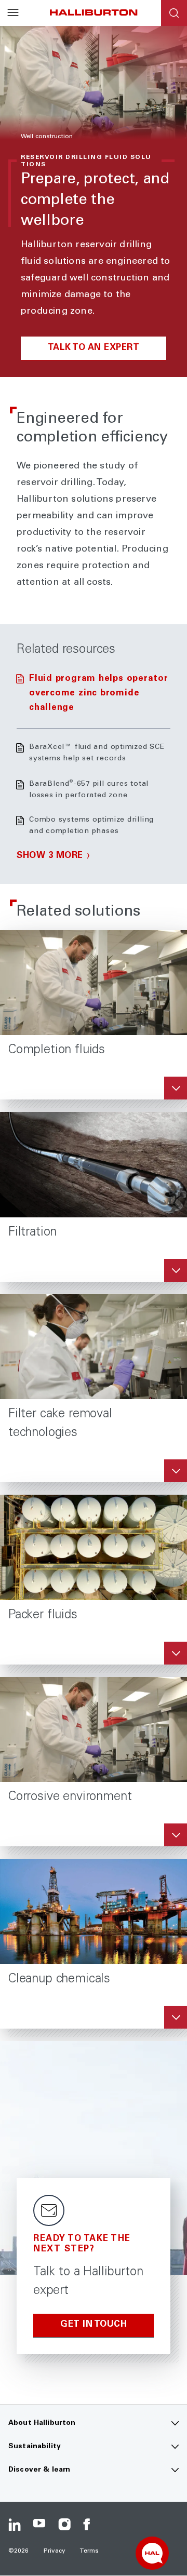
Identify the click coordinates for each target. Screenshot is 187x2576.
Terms (89, 2551)
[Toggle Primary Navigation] (13, 13)
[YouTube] (39, 2525)
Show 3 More (50, 856)
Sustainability (35, 2447)
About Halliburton (42, 2423)
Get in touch (94, 2325)
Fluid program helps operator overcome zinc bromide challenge (99, 694)
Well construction (47, 137)
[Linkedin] (15, 2525)
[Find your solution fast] (152, 2553)
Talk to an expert (94, 348)
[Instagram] (64, 2525)
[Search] (174, 13)
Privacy (55, 2551)
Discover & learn (39, 2470)
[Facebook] (89, 2525)
